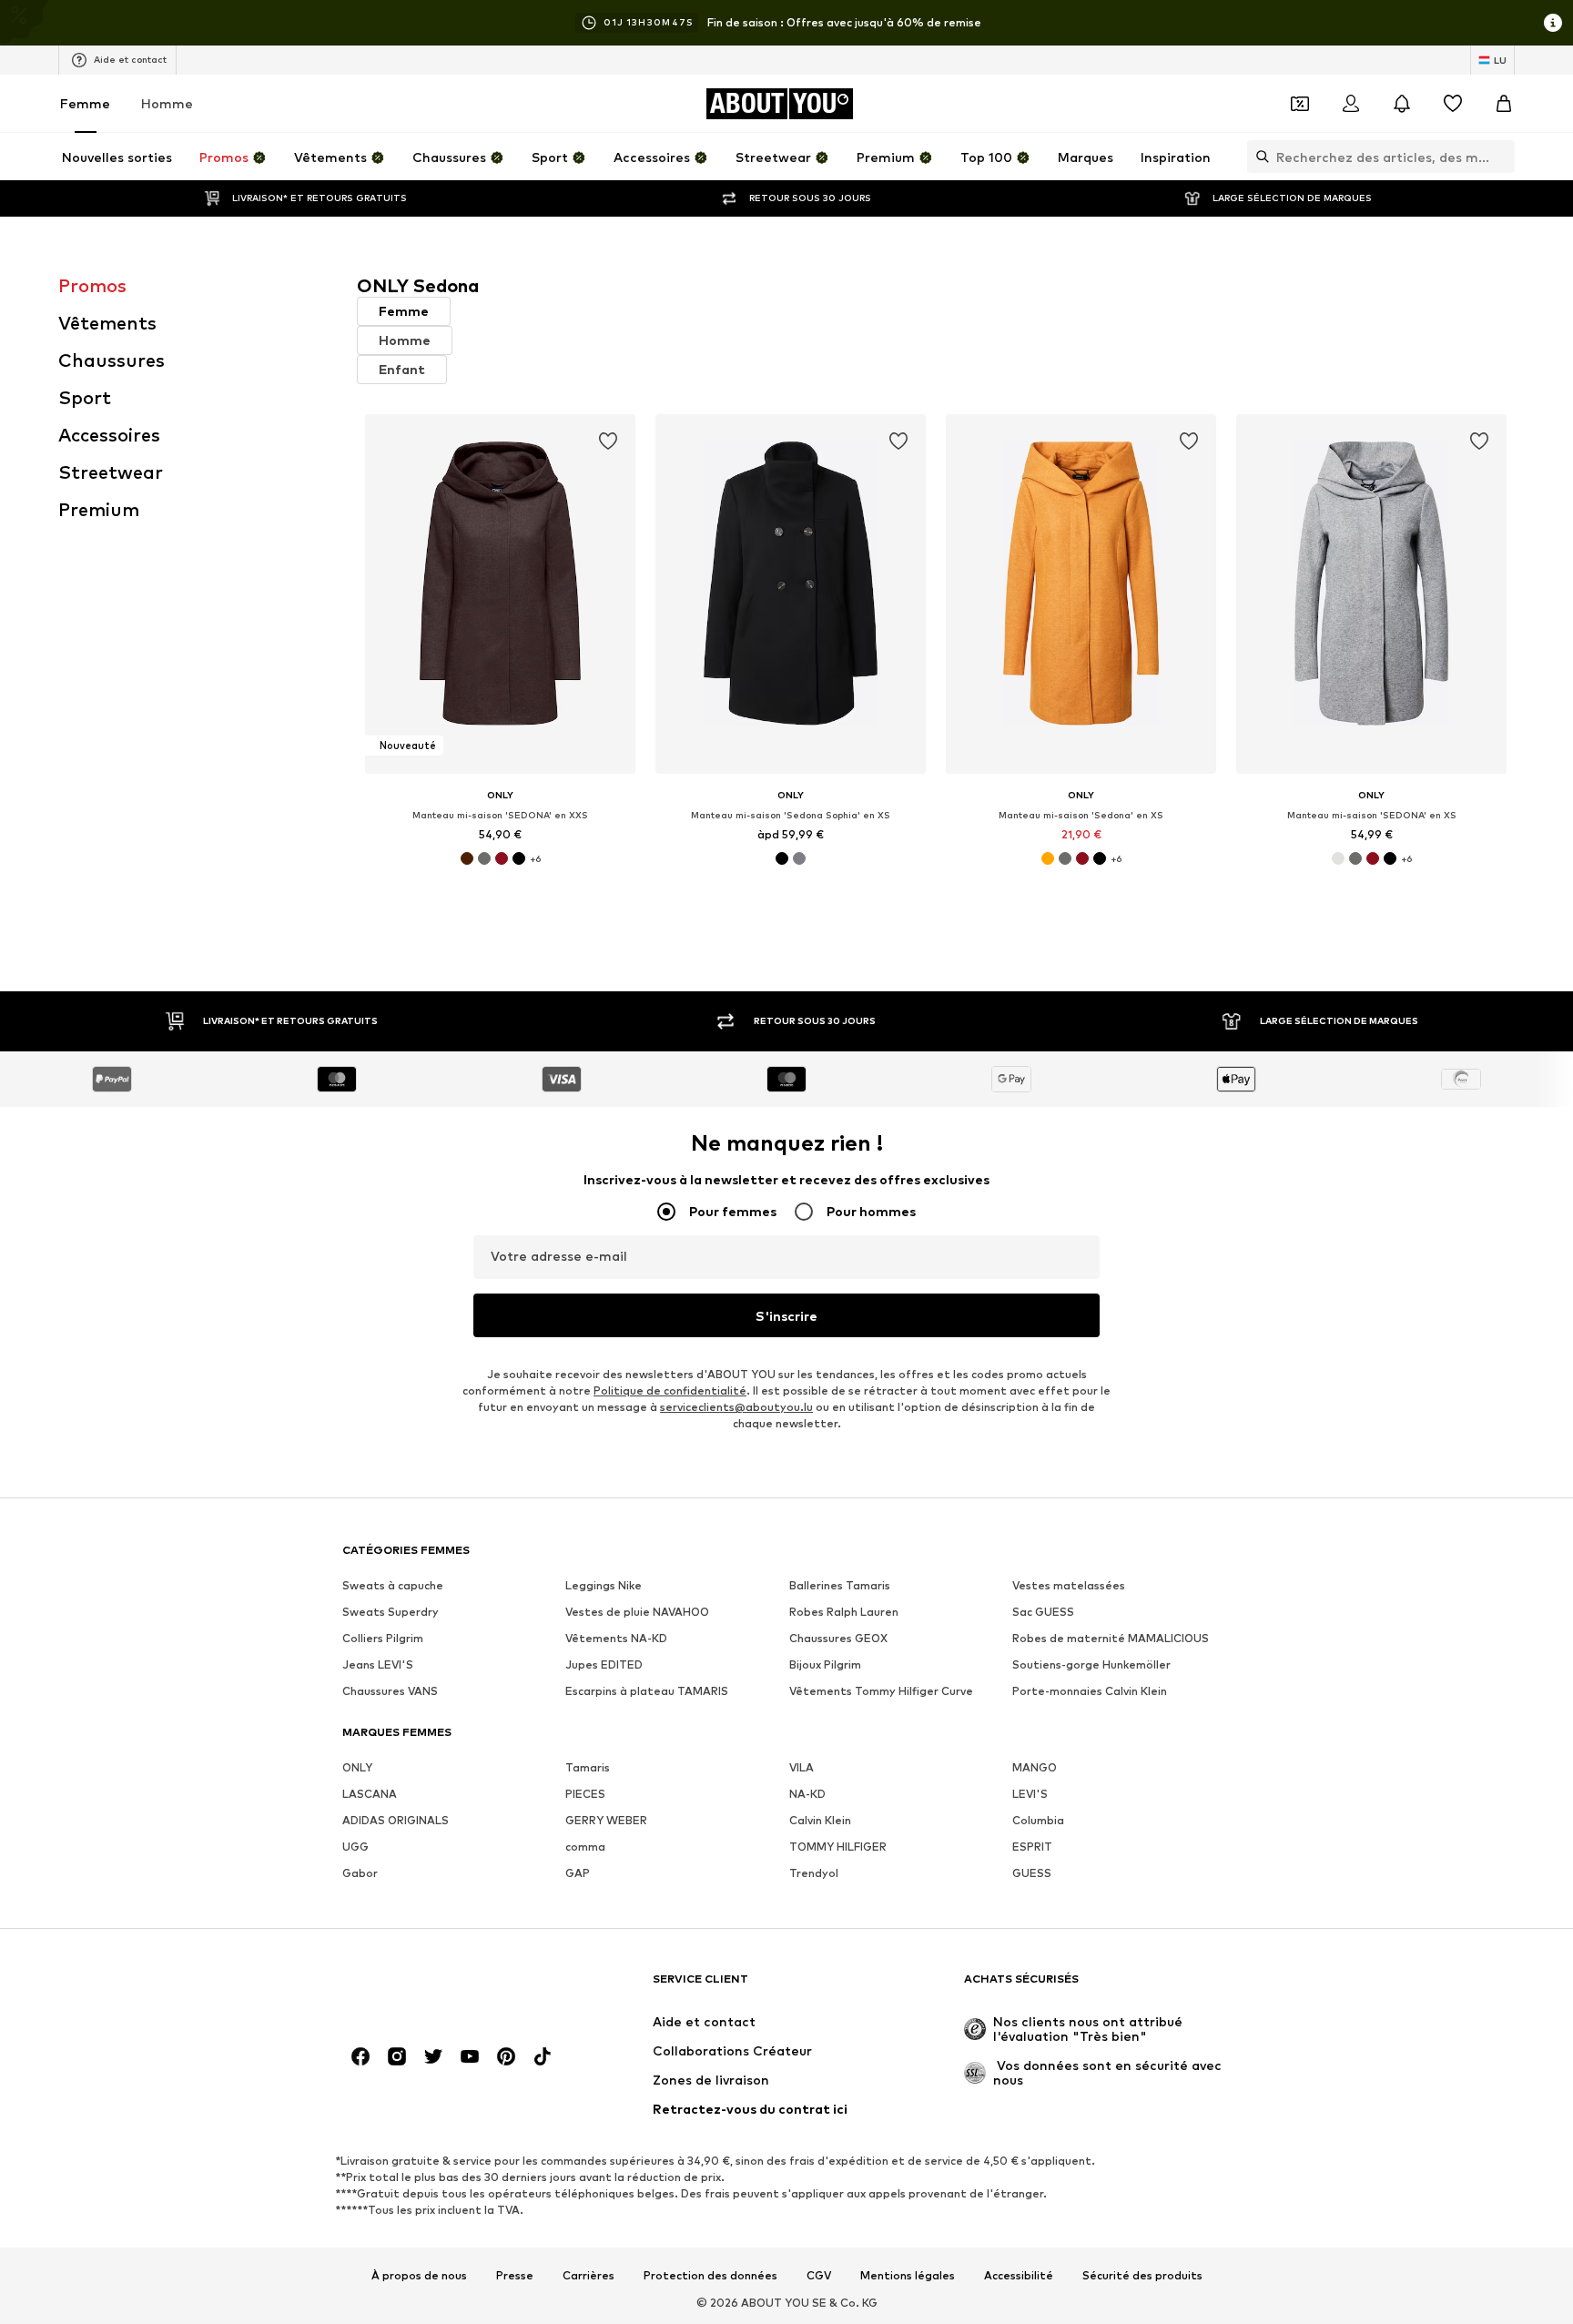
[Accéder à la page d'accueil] (441, 1988)
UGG (355, 1847)
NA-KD (807, 1794)
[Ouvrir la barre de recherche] (1258, 157)
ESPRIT (1032, 1847)
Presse (515, 2276)
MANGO (1035, 1767)
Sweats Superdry (391, 1612)
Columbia (1038, 1820)
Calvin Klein (820, 1820)
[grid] (936, 677)
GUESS (1032, 1873)
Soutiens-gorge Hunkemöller (1091, 1664)
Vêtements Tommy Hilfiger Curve (881, 1691)
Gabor (360, 1873)
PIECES (585, 1794)
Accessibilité (1019, 2276)
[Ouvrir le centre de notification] (1402, 104)
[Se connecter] (1351, 104)
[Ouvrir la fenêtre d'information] (1553, 23)
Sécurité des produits (1142, 2276)
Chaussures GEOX (838, 1638)
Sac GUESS (1043, 1612)
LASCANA (370, 1794)
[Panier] (1504, 104)
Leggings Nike (604, 1585)
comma (585, 1847)
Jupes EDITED (604, 1664)
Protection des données (710, 2276)
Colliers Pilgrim (383, 1638)
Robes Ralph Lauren (844, 1612)
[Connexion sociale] (360, 2056)
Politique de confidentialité (670, 1390)
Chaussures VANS (390, 1691)
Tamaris (588, 1767)
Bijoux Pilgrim (825, 1664)
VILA (802, 1767)
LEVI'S (1030, 1794)
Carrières (589, 2276)
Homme (167, 103)
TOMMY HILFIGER (838, 1847)
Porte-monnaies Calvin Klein (1090, 1691)
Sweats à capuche (393, 1585)
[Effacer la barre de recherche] (1501, 157)
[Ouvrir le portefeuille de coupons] (1300, 104)
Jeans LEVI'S (378, 1664)
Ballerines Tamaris (840, 1585)
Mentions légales (908, 2276)
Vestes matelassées (1069, 1585)
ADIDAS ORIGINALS (396, 1820)
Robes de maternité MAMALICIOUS (1111, 1638)
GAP (578, 1873)
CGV (819, 2276)
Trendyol (814, 1873)
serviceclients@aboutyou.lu (736, 1407)
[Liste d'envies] (1453, 104)
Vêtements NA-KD (616, 1638)
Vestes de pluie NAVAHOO (637, 1612)
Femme (85, 103)
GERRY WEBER (606, 1820)
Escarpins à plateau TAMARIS (647, 1691)
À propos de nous (419, 2276)
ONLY (357, 1767)
